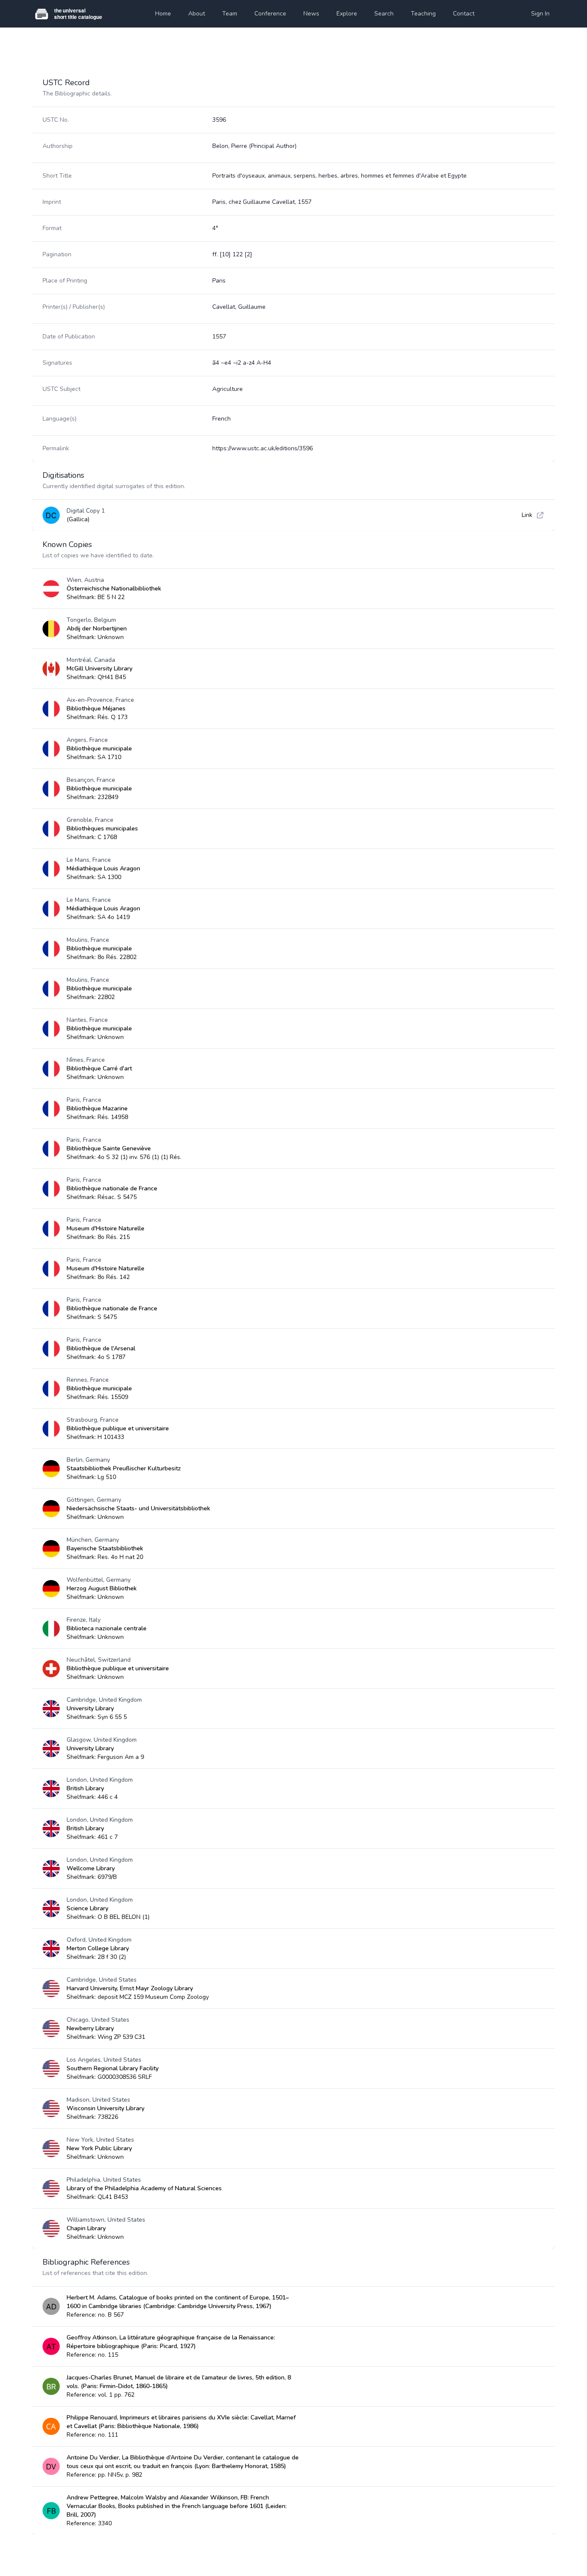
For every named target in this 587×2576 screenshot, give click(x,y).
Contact (464, 14)
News (311, 14)
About (197, 14)
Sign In (540, 14)
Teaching (423, 14)
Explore (347, 14)
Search (384, 14)
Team (230, 14)
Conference (270, 14)
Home (163, 14)
